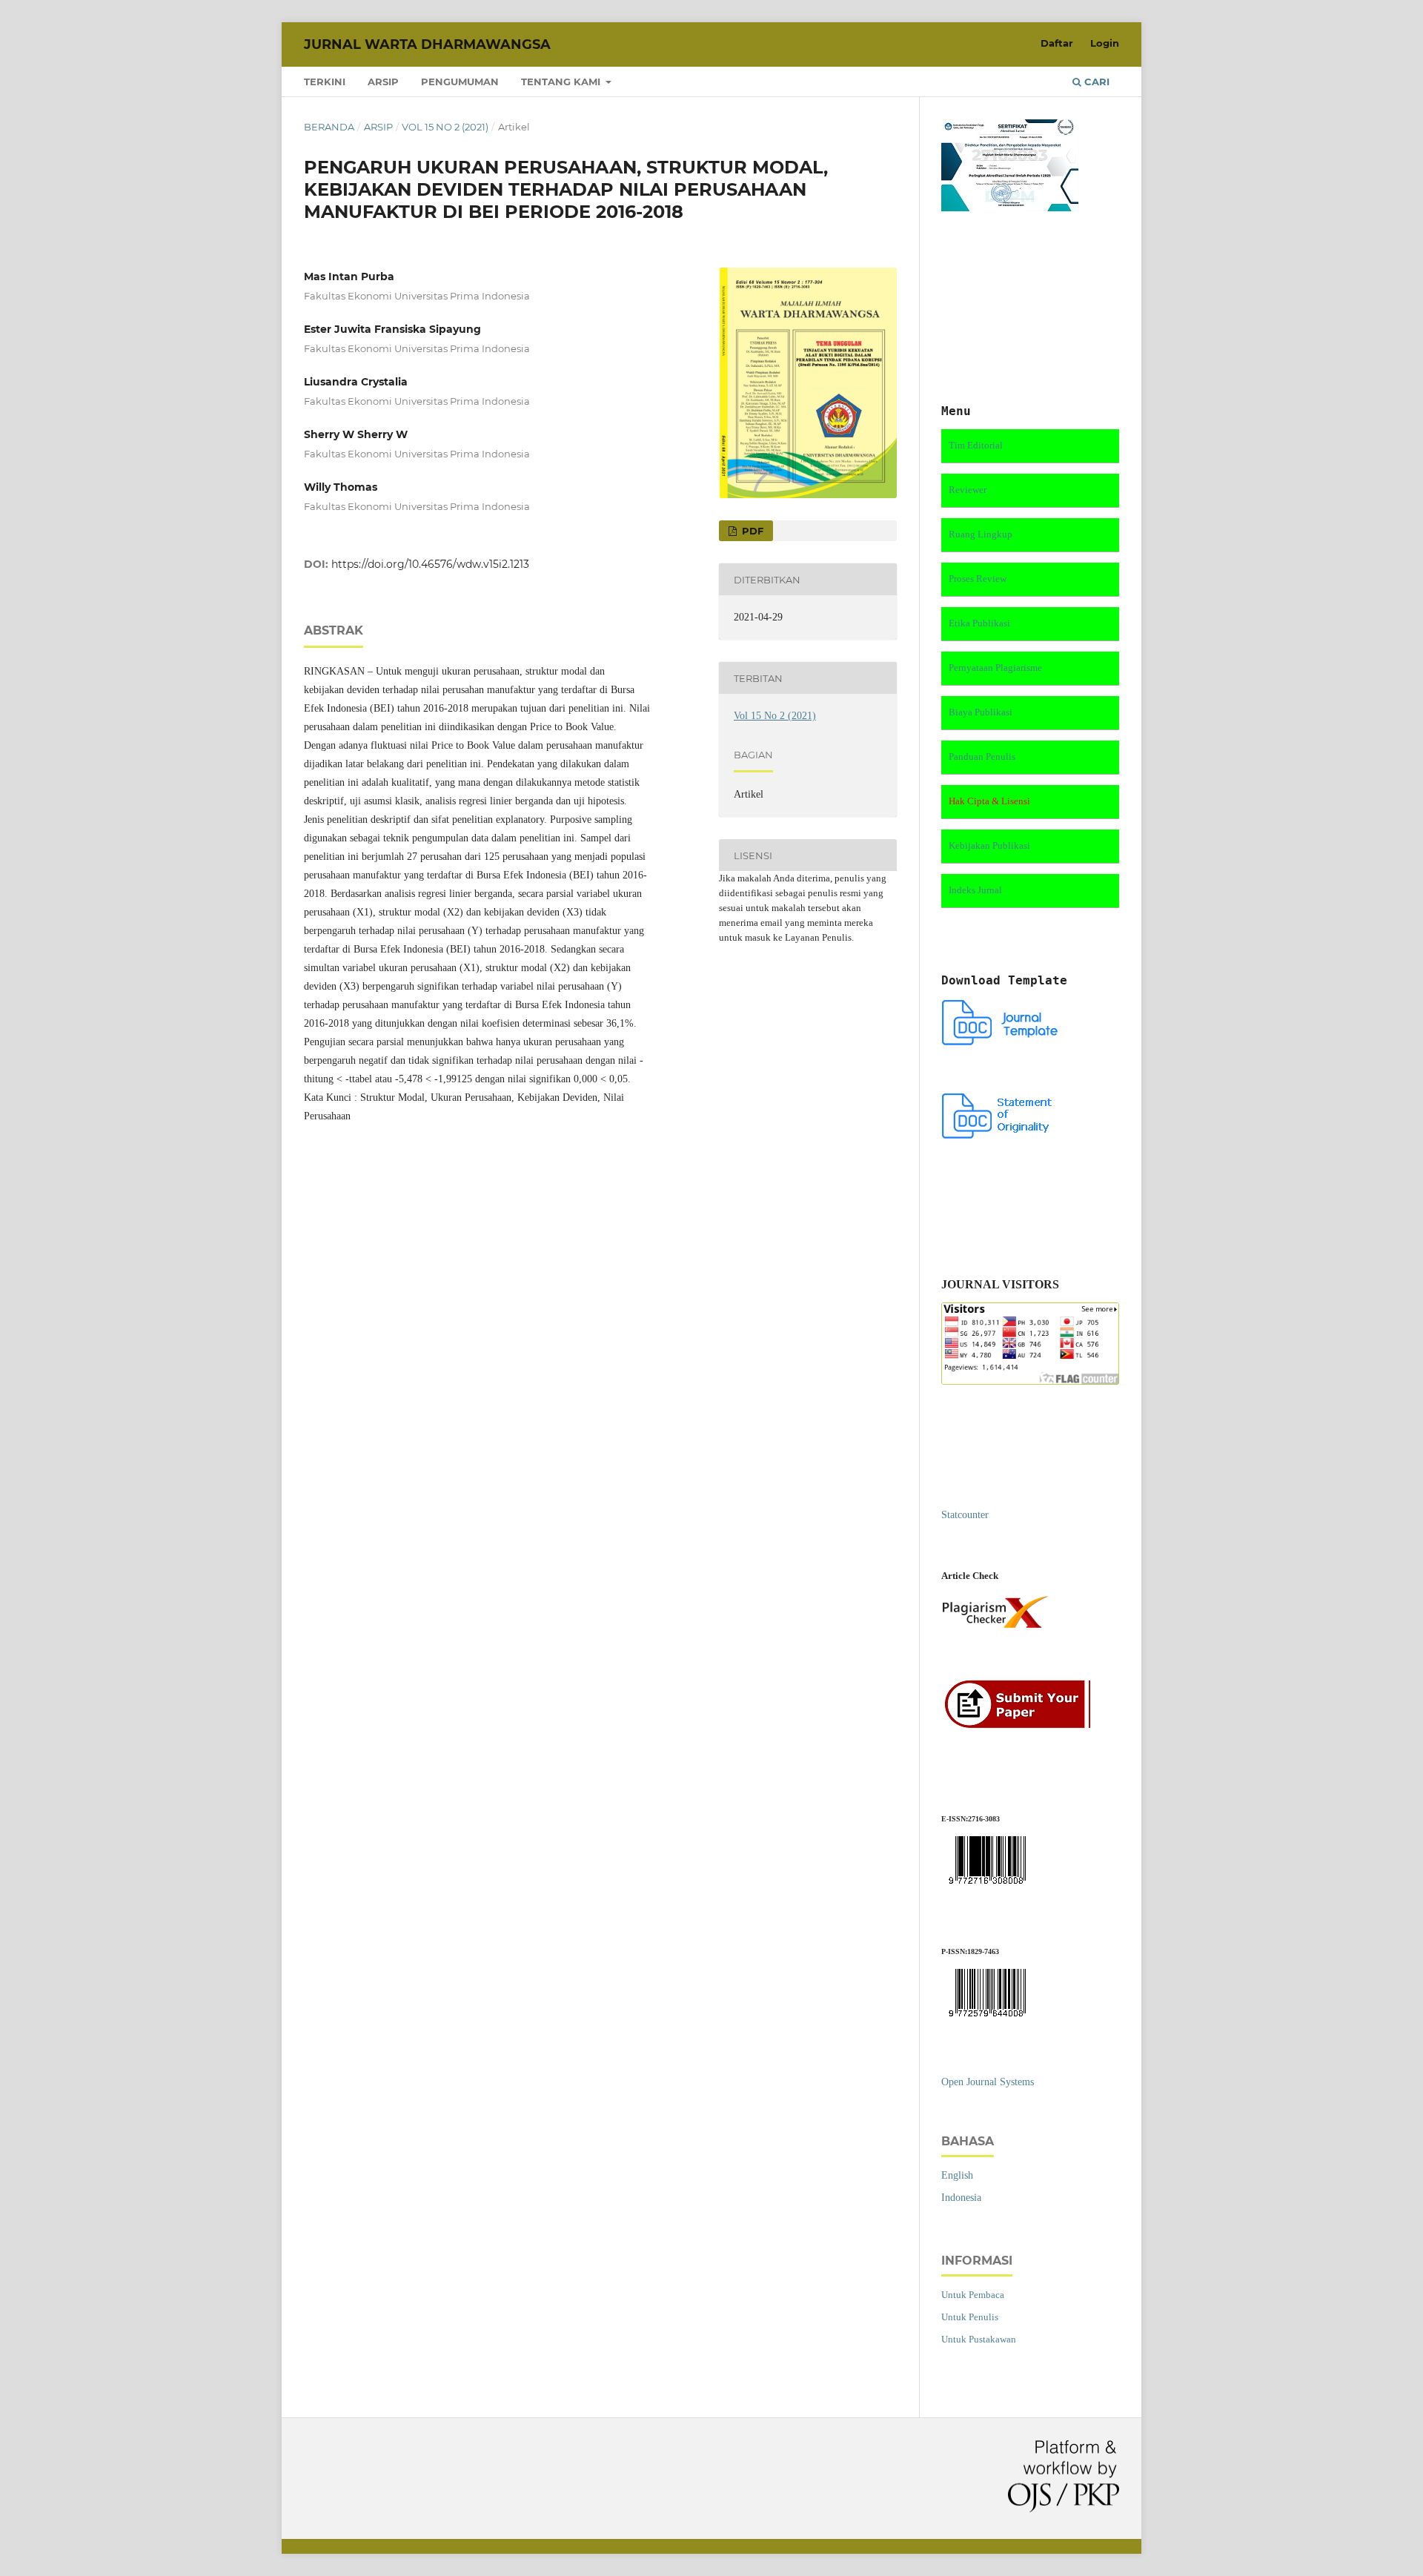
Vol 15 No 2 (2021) (445, 127)
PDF (751, 531)
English (957, 2175)
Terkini (325, 82)
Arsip (383, 82)
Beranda (329, 127)
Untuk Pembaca (973, 2295)
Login (1105, 43)
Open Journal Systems (988, 2082)
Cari (1095, 82)
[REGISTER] (1022, 1726)
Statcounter (965, 1515)
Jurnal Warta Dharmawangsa (427, 44)
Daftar (1057, 43)
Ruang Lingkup (981, 534)
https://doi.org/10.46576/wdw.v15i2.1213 (430, 564)
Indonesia (961, 2198)
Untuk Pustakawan (979, 2339)
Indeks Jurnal (975, 890)
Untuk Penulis (970, 2317)
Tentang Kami (562, 82)
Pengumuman (460, 82)
